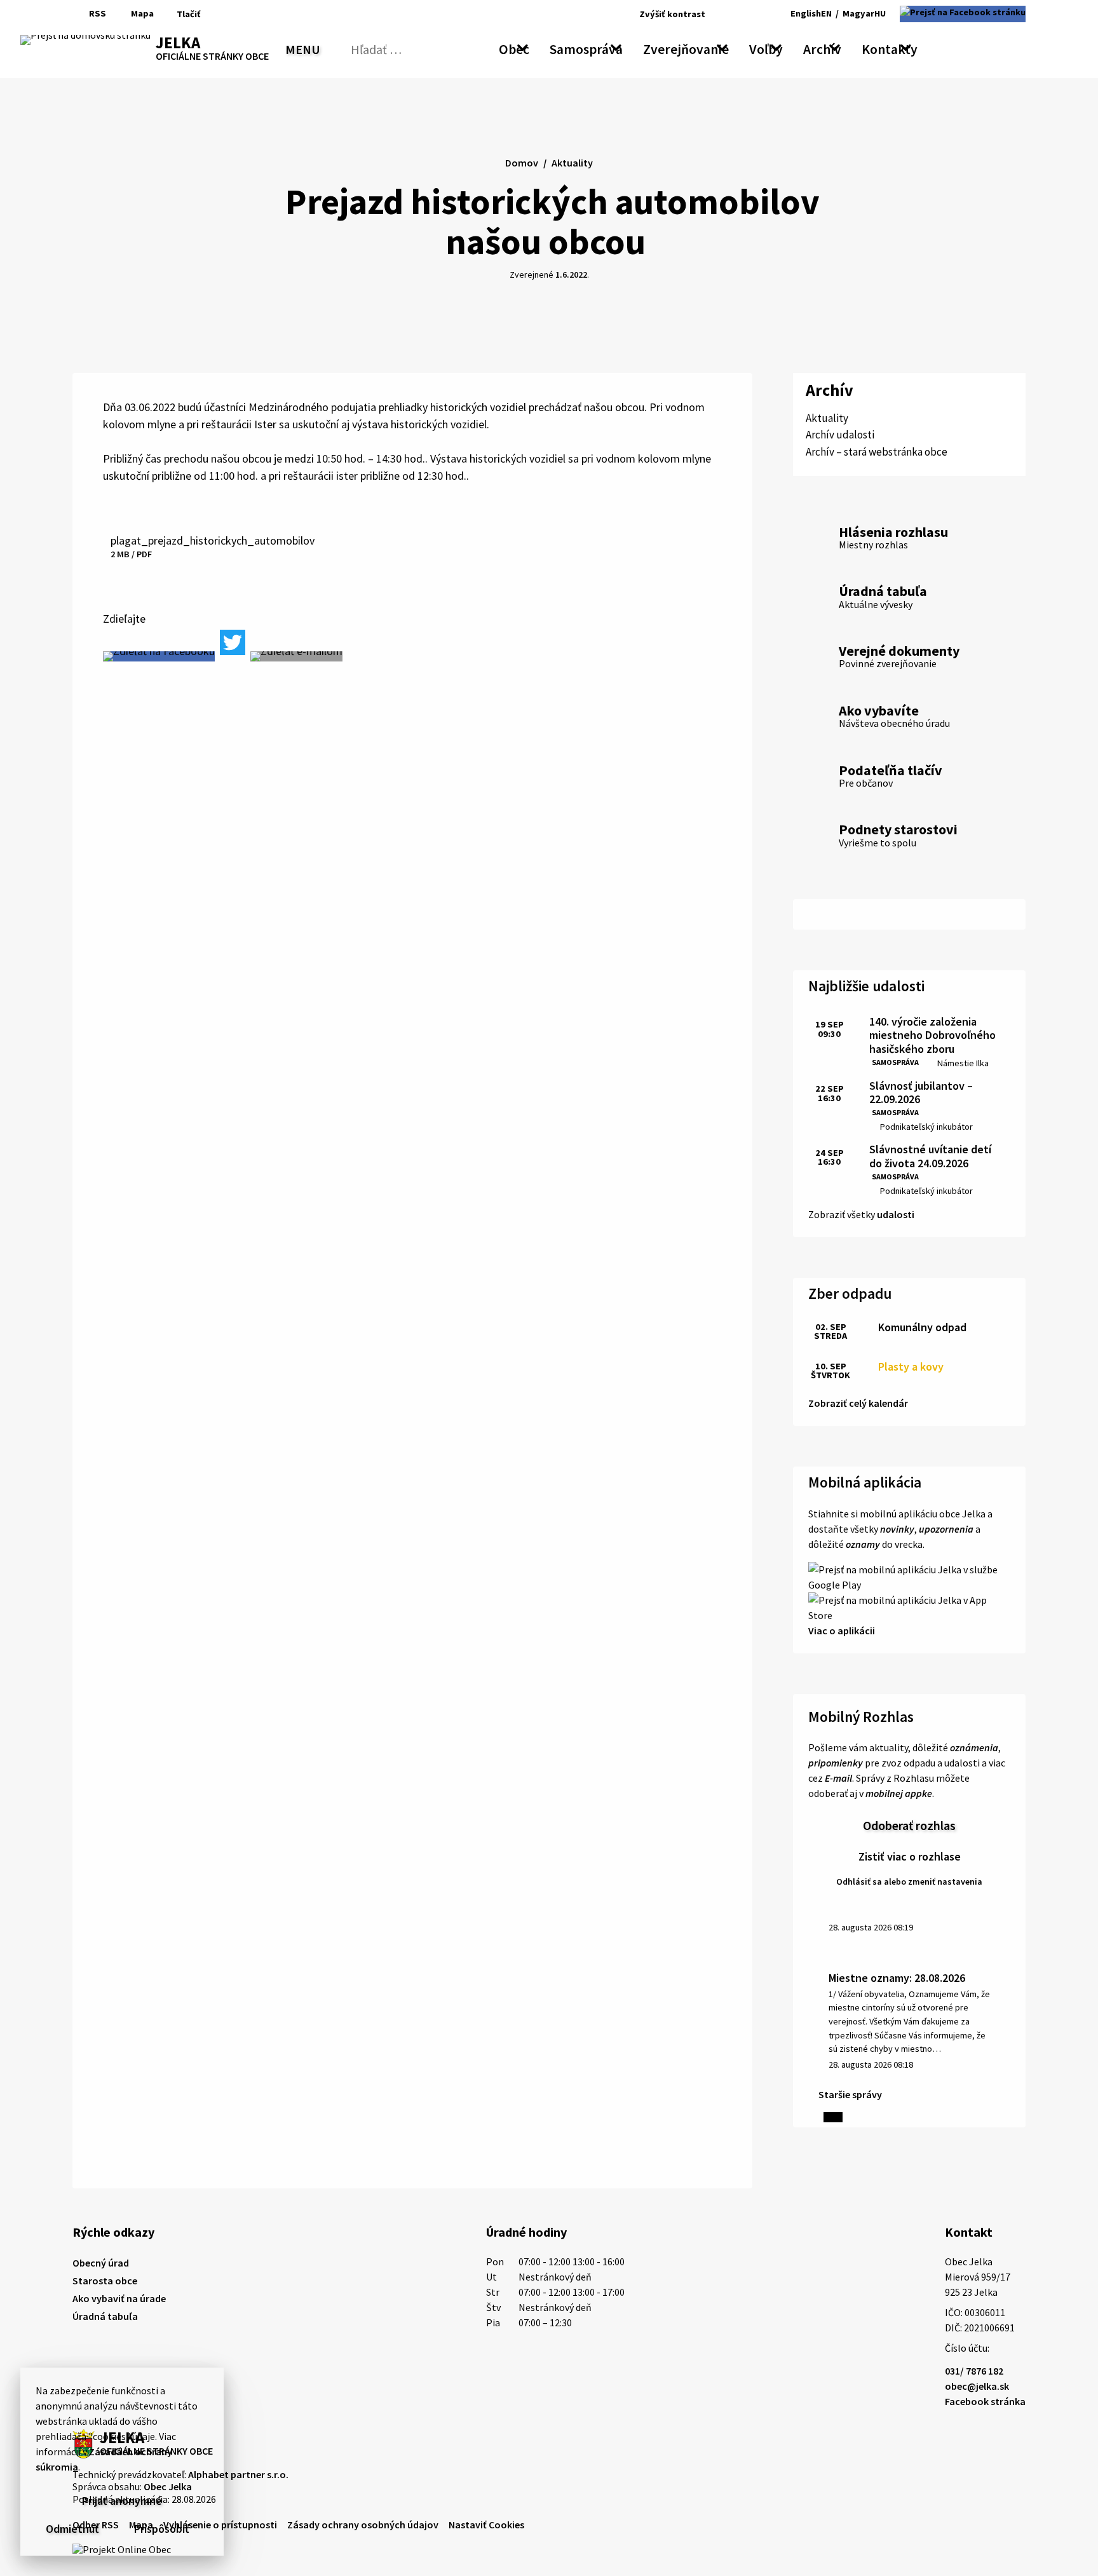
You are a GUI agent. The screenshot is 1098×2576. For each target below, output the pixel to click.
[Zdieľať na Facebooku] (159, 656)
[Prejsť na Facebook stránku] (963, 14)
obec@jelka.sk (977, 2386)
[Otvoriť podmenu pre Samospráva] (616, 47)
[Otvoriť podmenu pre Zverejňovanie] (722, 47)
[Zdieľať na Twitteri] (233, 642)
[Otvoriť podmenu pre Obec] (523, 47)
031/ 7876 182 (974, 2371)
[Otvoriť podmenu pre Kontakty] (906, 47)
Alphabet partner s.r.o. (238, 2474)
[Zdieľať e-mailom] (296, 656)
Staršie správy (850, 2094)
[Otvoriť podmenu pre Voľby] (776, 47)
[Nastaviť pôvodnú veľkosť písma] (734, 14)
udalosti (896, 1214)
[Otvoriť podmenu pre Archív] (835, 47)
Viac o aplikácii (842, 1630)
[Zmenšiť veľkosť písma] (718, 14)
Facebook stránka (985, 2401)
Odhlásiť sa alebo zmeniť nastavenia (909, 1881)
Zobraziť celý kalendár (858, 1403)
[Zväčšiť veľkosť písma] (751, 14)
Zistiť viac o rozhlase (910, 1856)
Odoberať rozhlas (909, 1825)
